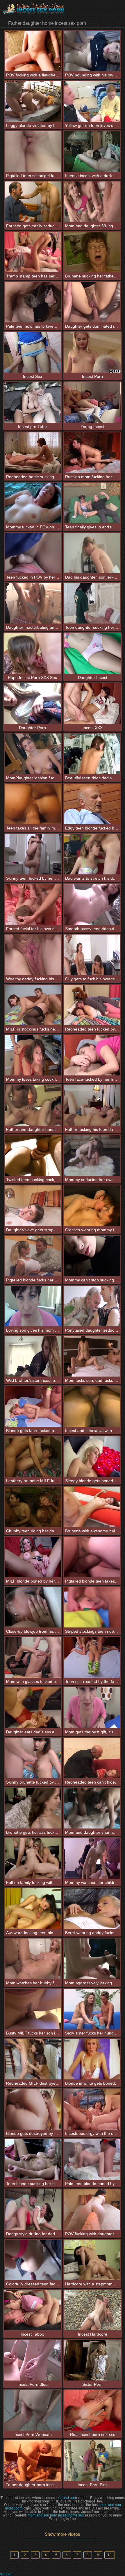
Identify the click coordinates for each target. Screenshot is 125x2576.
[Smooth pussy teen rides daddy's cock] (92, 904)
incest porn (68, 2498)
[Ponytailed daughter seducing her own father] (92, 1306)
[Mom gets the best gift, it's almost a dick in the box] (92, 1708)
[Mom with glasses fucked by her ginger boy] (33, 1657)
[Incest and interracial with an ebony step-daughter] (92, 1406)
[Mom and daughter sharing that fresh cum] (92, 1808)
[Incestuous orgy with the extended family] (92, 2109)
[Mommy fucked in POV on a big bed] (33, 503)
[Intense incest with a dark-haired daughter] (92, 152)
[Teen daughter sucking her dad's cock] (92, 603)
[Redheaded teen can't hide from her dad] (92, 1758)
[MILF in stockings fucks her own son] (33, 1005)
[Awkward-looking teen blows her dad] (33, 1909)
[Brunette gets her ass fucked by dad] (33, 1808)
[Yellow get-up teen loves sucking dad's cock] (92, 101)
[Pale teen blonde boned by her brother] (92, 2160)
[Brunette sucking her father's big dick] (92, 252)
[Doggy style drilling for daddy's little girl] (33, 2210)
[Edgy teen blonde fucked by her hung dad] (92, 804)
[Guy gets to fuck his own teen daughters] (92, 955)
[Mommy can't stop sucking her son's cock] (92, 1256)
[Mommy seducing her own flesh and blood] (92, 1156)
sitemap (6, 2574)
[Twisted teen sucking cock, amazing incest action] (33, 1156)
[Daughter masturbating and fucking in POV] (33, 603)
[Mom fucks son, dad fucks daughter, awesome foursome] (92, 1356)
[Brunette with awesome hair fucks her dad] (92, 1507)
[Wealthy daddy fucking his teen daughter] (33, 955)
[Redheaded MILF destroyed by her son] (33, 2059)
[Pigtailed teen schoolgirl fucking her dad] (33, 152)
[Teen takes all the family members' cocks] (33, 804)
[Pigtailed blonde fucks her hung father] (33, 1256)
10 (110, 2555)
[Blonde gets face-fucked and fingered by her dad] (33, 1406)
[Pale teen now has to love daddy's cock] (33, 302)
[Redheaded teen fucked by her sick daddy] (92, 1005)
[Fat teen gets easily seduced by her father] (33, 202)
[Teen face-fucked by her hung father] (92, 1055)
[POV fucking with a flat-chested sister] (33, 51)
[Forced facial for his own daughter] (33, 904)
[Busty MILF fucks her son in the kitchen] (33, 2009)
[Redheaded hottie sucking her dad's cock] (33, 453)
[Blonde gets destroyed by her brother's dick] (33, 2109)
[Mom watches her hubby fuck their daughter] (33, 1959)
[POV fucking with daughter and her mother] (92, 2210)
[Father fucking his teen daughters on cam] (92, 1105)
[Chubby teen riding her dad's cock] (33, 1507)
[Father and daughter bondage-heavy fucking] (33, 1105)
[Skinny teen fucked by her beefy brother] (33, 854)
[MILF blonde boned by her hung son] (33, 1557)
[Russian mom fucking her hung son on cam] (92, 453)
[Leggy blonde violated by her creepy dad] (33, 101)
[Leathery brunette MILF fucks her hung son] (33, 1457)
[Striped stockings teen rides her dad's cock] (92, 1607)
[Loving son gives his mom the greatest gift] (33, 1306)
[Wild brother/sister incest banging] (33, 1356)
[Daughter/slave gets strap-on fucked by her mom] (33, 1206)
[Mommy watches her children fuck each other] (92, 1858)
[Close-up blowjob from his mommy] (33, 1607)
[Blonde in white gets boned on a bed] (92, 2059)
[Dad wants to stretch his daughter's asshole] (92, 854)
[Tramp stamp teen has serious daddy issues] (33, 252)
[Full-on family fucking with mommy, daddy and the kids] (33, 1858)
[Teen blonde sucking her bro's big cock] (33, 2160)
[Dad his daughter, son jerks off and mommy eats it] (92, 553)
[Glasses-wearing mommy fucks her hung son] (92, 1206)
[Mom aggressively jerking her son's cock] (92, 1959)
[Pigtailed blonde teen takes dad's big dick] (92, 1557)
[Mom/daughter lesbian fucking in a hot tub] (33, 754)
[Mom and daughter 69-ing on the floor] (92, 202)
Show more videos (63, 2534)
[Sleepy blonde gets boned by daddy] (92, 1457)
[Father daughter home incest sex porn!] (35, 9)
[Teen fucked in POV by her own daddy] (33, 553)
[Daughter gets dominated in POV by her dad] (92, 302)
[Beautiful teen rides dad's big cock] (92, 754)
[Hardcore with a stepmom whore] (92, 2260)
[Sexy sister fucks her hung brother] (92, 2009)
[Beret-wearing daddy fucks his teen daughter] (92, 1909)
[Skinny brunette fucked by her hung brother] (33, 1758)
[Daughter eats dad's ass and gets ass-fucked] (33, 1708)
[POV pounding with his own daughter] (92, 51)
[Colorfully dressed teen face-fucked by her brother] (33, 2260)
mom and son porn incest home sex (56, 2515)
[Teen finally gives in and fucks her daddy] (92, 503)
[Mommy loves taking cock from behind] (33, 1055)
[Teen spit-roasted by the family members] (92, 1657)
